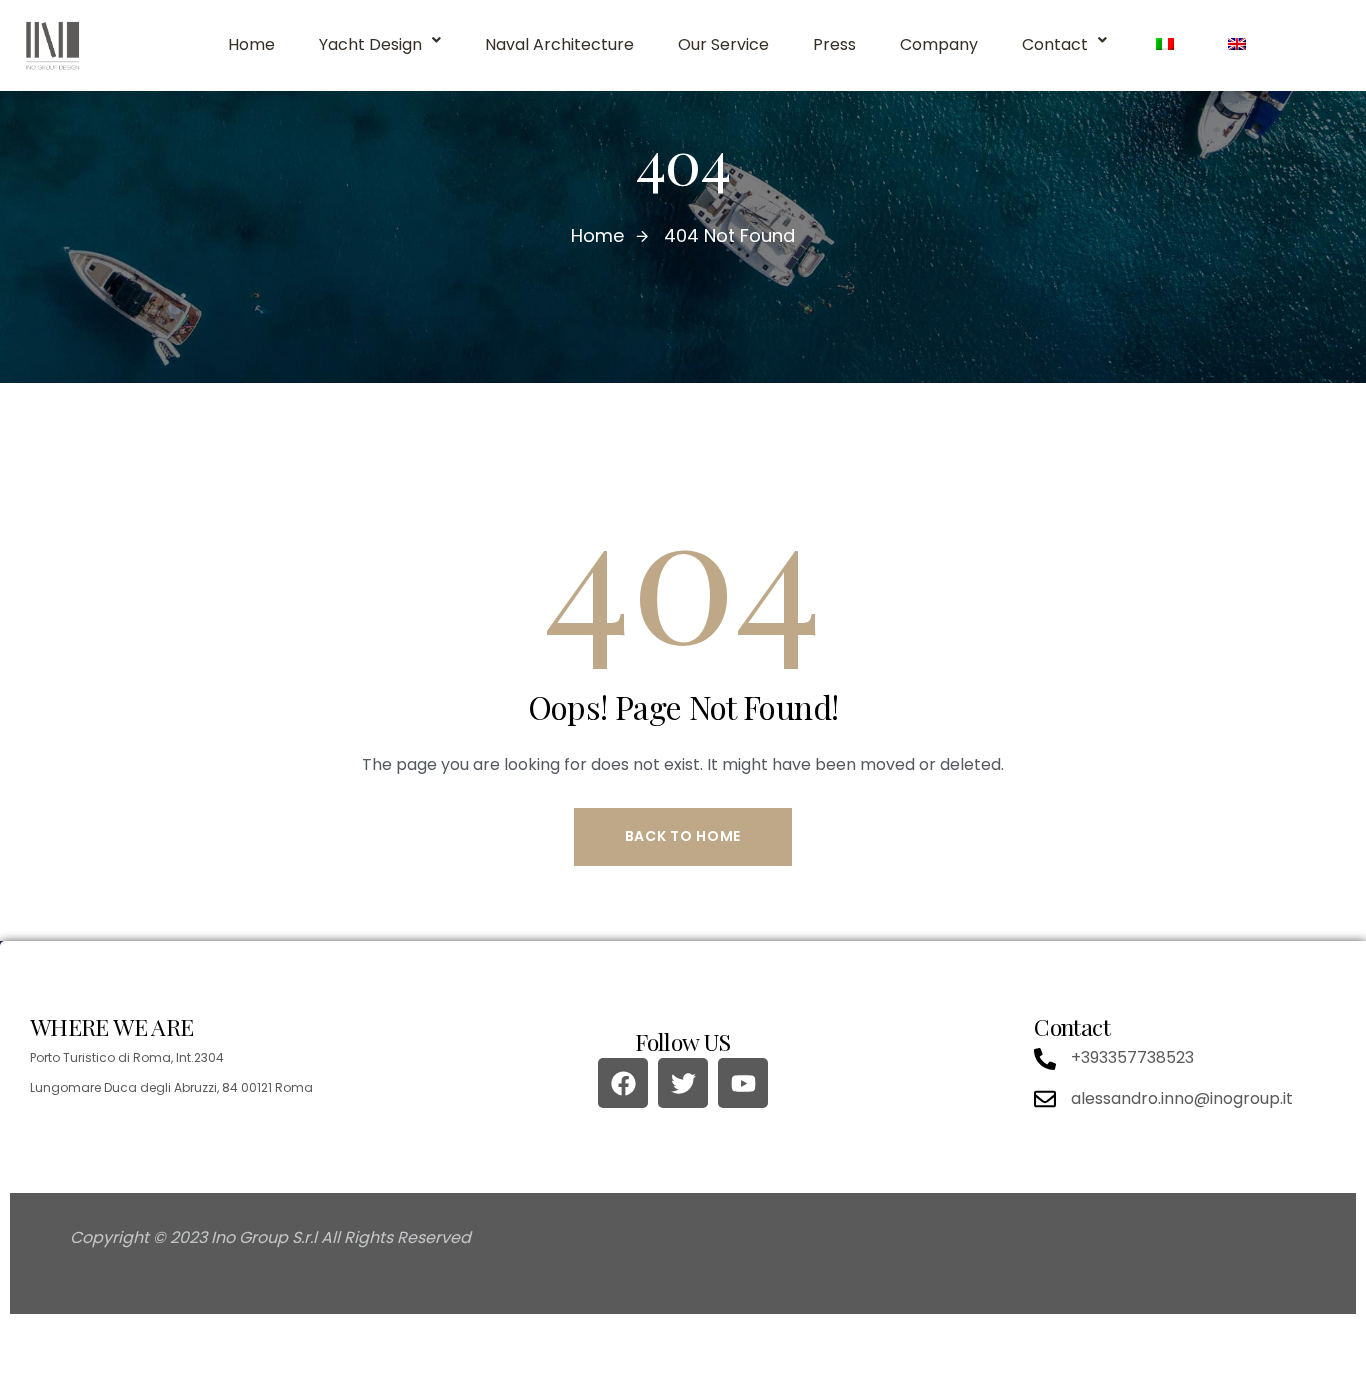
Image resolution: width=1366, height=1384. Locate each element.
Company (939, 45)
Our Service (723, 45)
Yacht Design (370, 45)
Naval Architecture (559, 45)
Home (251, 45)
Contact (1055, 45)
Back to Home (683, 836)
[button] (380, 45)
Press (834, 45)
